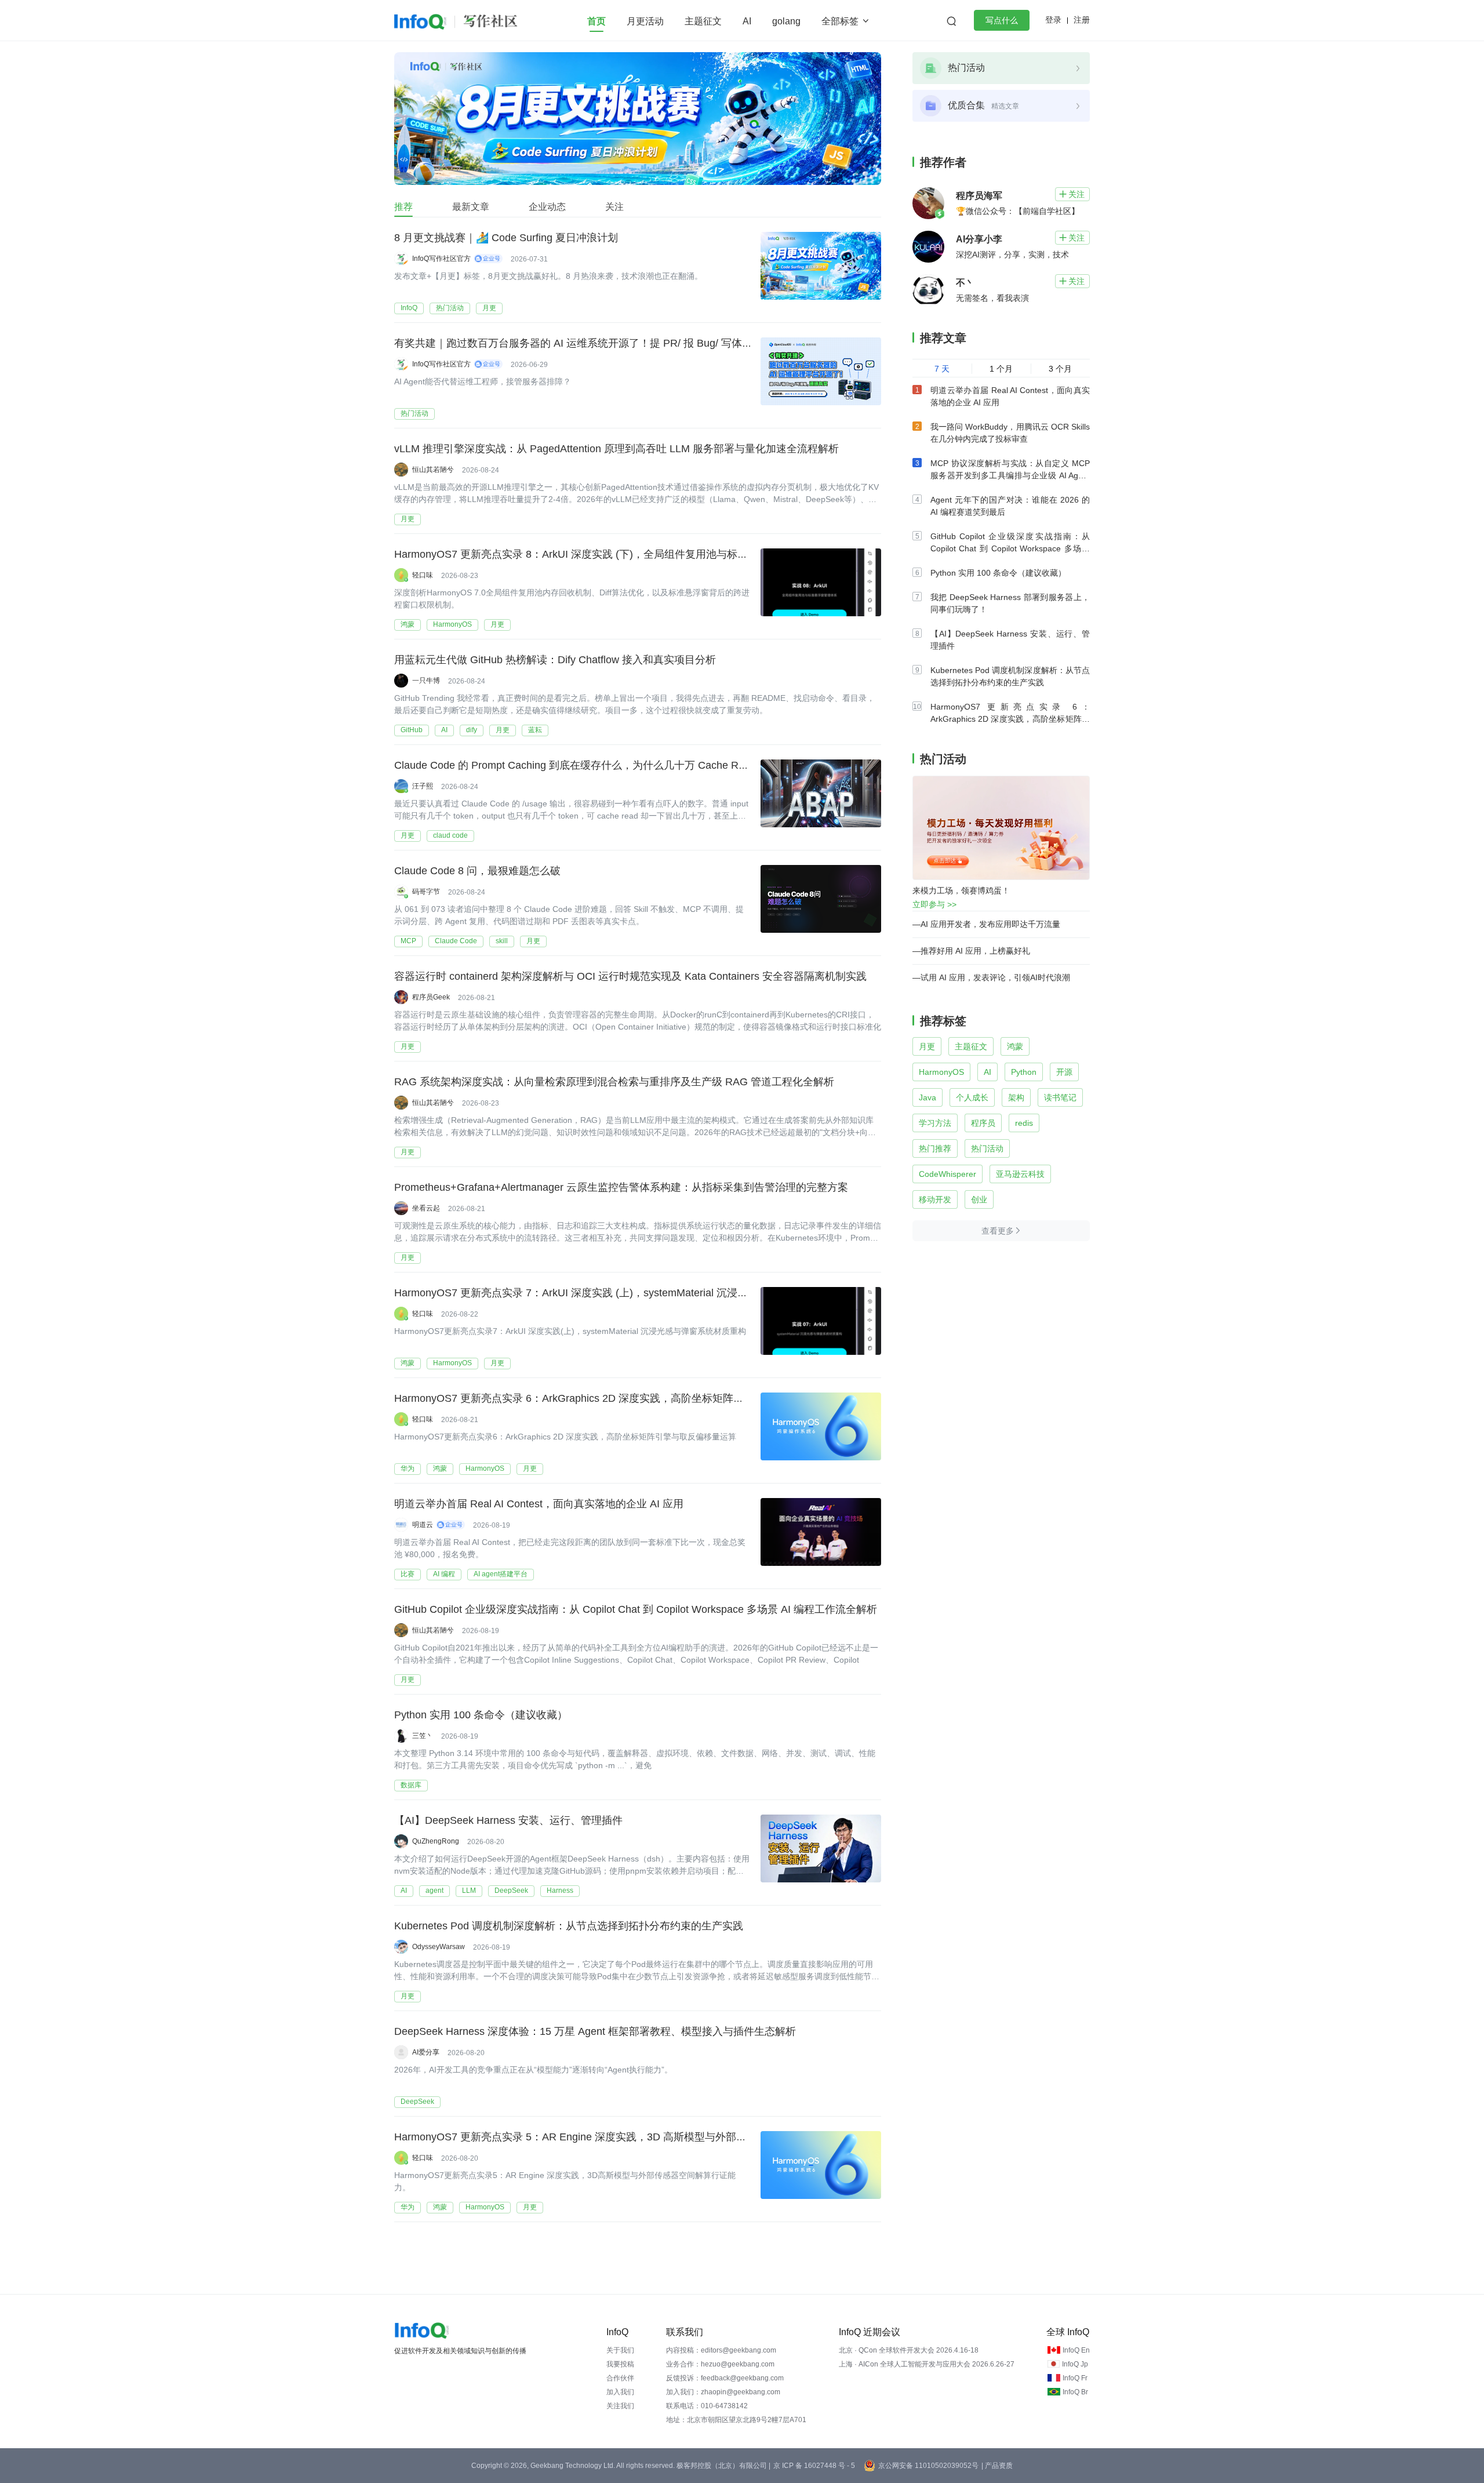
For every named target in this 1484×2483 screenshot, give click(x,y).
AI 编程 (444, 1574)
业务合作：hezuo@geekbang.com (720, 2364)
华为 (408, 1468)
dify (472, 730)
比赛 (408, 1574)
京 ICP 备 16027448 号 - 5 (814, 2466)
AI (747, 21)
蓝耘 (535, 730)
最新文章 (471, 207)
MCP (408, 941)
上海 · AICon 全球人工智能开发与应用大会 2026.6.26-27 (927, 2364)
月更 (489, 308)
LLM (469, 1891)
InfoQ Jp (1075, 2364)
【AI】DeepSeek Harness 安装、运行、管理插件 (508, 1820)
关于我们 (620, 2350)
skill (502, 941)
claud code (450, 835)
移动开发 (935, 1199)
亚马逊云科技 (1020, 1174)
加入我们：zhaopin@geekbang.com (723, 2392)
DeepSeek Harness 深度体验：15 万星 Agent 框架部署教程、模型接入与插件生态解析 (595, 2031)
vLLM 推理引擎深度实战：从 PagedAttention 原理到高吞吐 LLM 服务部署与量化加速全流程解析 (616, 449)
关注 (614, 207)
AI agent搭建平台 (501, 1574)
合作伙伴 (620, 2378)
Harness (560, 1891)
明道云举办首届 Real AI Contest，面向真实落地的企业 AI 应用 (539, 1504)
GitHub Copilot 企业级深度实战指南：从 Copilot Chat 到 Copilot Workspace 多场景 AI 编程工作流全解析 (636, 1609)
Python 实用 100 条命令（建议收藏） (481, 1715)
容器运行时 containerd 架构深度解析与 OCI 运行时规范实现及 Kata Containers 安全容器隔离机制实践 (630, 976)
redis (1024, 1123)
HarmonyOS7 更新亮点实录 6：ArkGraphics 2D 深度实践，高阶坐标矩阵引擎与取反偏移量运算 (616, 1398)
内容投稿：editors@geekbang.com (721, 2350)
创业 (979, 1199)
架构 (1016, 1097)
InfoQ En (1076, 2350)
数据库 (411, 1785)
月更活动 (645, 21)
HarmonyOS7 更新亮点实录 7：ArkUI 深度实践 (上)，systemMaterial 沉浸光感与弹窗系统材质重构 (623, 1293)
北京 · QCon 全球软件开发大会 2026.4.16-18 (909, 2350)
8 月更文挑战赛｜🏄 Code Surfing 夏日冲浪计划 (506, 238)
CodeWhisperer (947, 1174)
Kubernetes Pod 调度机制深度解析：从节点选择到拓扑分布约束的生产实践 (569, 1926)
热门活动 (450, 308)
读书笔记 (1060, 1097)
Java (927, 1097)
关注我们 (620, 2406)
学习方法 (935, 1123)
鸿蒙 (408, 624)
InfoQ (409, 308)
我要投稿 (620, 2364)
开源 (1064, 1072)
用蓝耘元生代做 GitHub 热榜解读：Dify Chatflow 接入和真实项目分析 (555, 660)
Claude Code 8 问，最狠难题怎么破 (477, 871)
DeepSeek (511, 1891)
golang (786, 21)
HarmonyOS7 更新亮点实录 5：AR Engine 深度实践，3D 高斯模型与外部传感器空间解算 (602, 2137)
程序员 (983, 1123)
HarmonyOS (452, 624)
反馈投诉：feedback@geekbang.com (725, 2378)
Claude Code (456, 941)
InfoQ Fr (1075, 2378)
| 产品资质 (997, 2466)
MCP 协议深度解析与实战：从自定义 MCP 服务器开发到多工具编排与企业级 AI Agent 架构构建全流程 (1010, 475)
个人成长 (972, 1097)
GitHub (412, 730)
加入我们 (620, 2392)
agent (434, 1891)
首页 (596, 21)
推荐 (403, 207)
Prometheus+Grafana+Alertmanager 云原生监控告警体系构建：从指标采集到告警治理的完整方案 (621, 1187)
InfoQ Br (1075, 2392)
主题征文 (703, 21)
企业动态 (547, 207)
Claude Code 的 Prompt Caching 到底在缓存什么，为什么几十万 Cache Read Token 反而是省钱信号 (628, 765)
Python (1024, 1072)
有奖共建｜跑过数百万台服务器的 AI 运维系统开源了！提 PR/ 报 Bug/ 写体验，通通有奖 (599, 343)
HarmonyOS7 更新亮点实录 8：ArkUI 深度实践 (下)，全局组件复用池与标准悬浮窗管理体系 (608, 554)
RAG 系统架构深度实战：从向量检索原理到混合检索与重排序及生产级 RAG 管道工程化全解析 (614, 1082)
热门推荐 (935, 1148)
